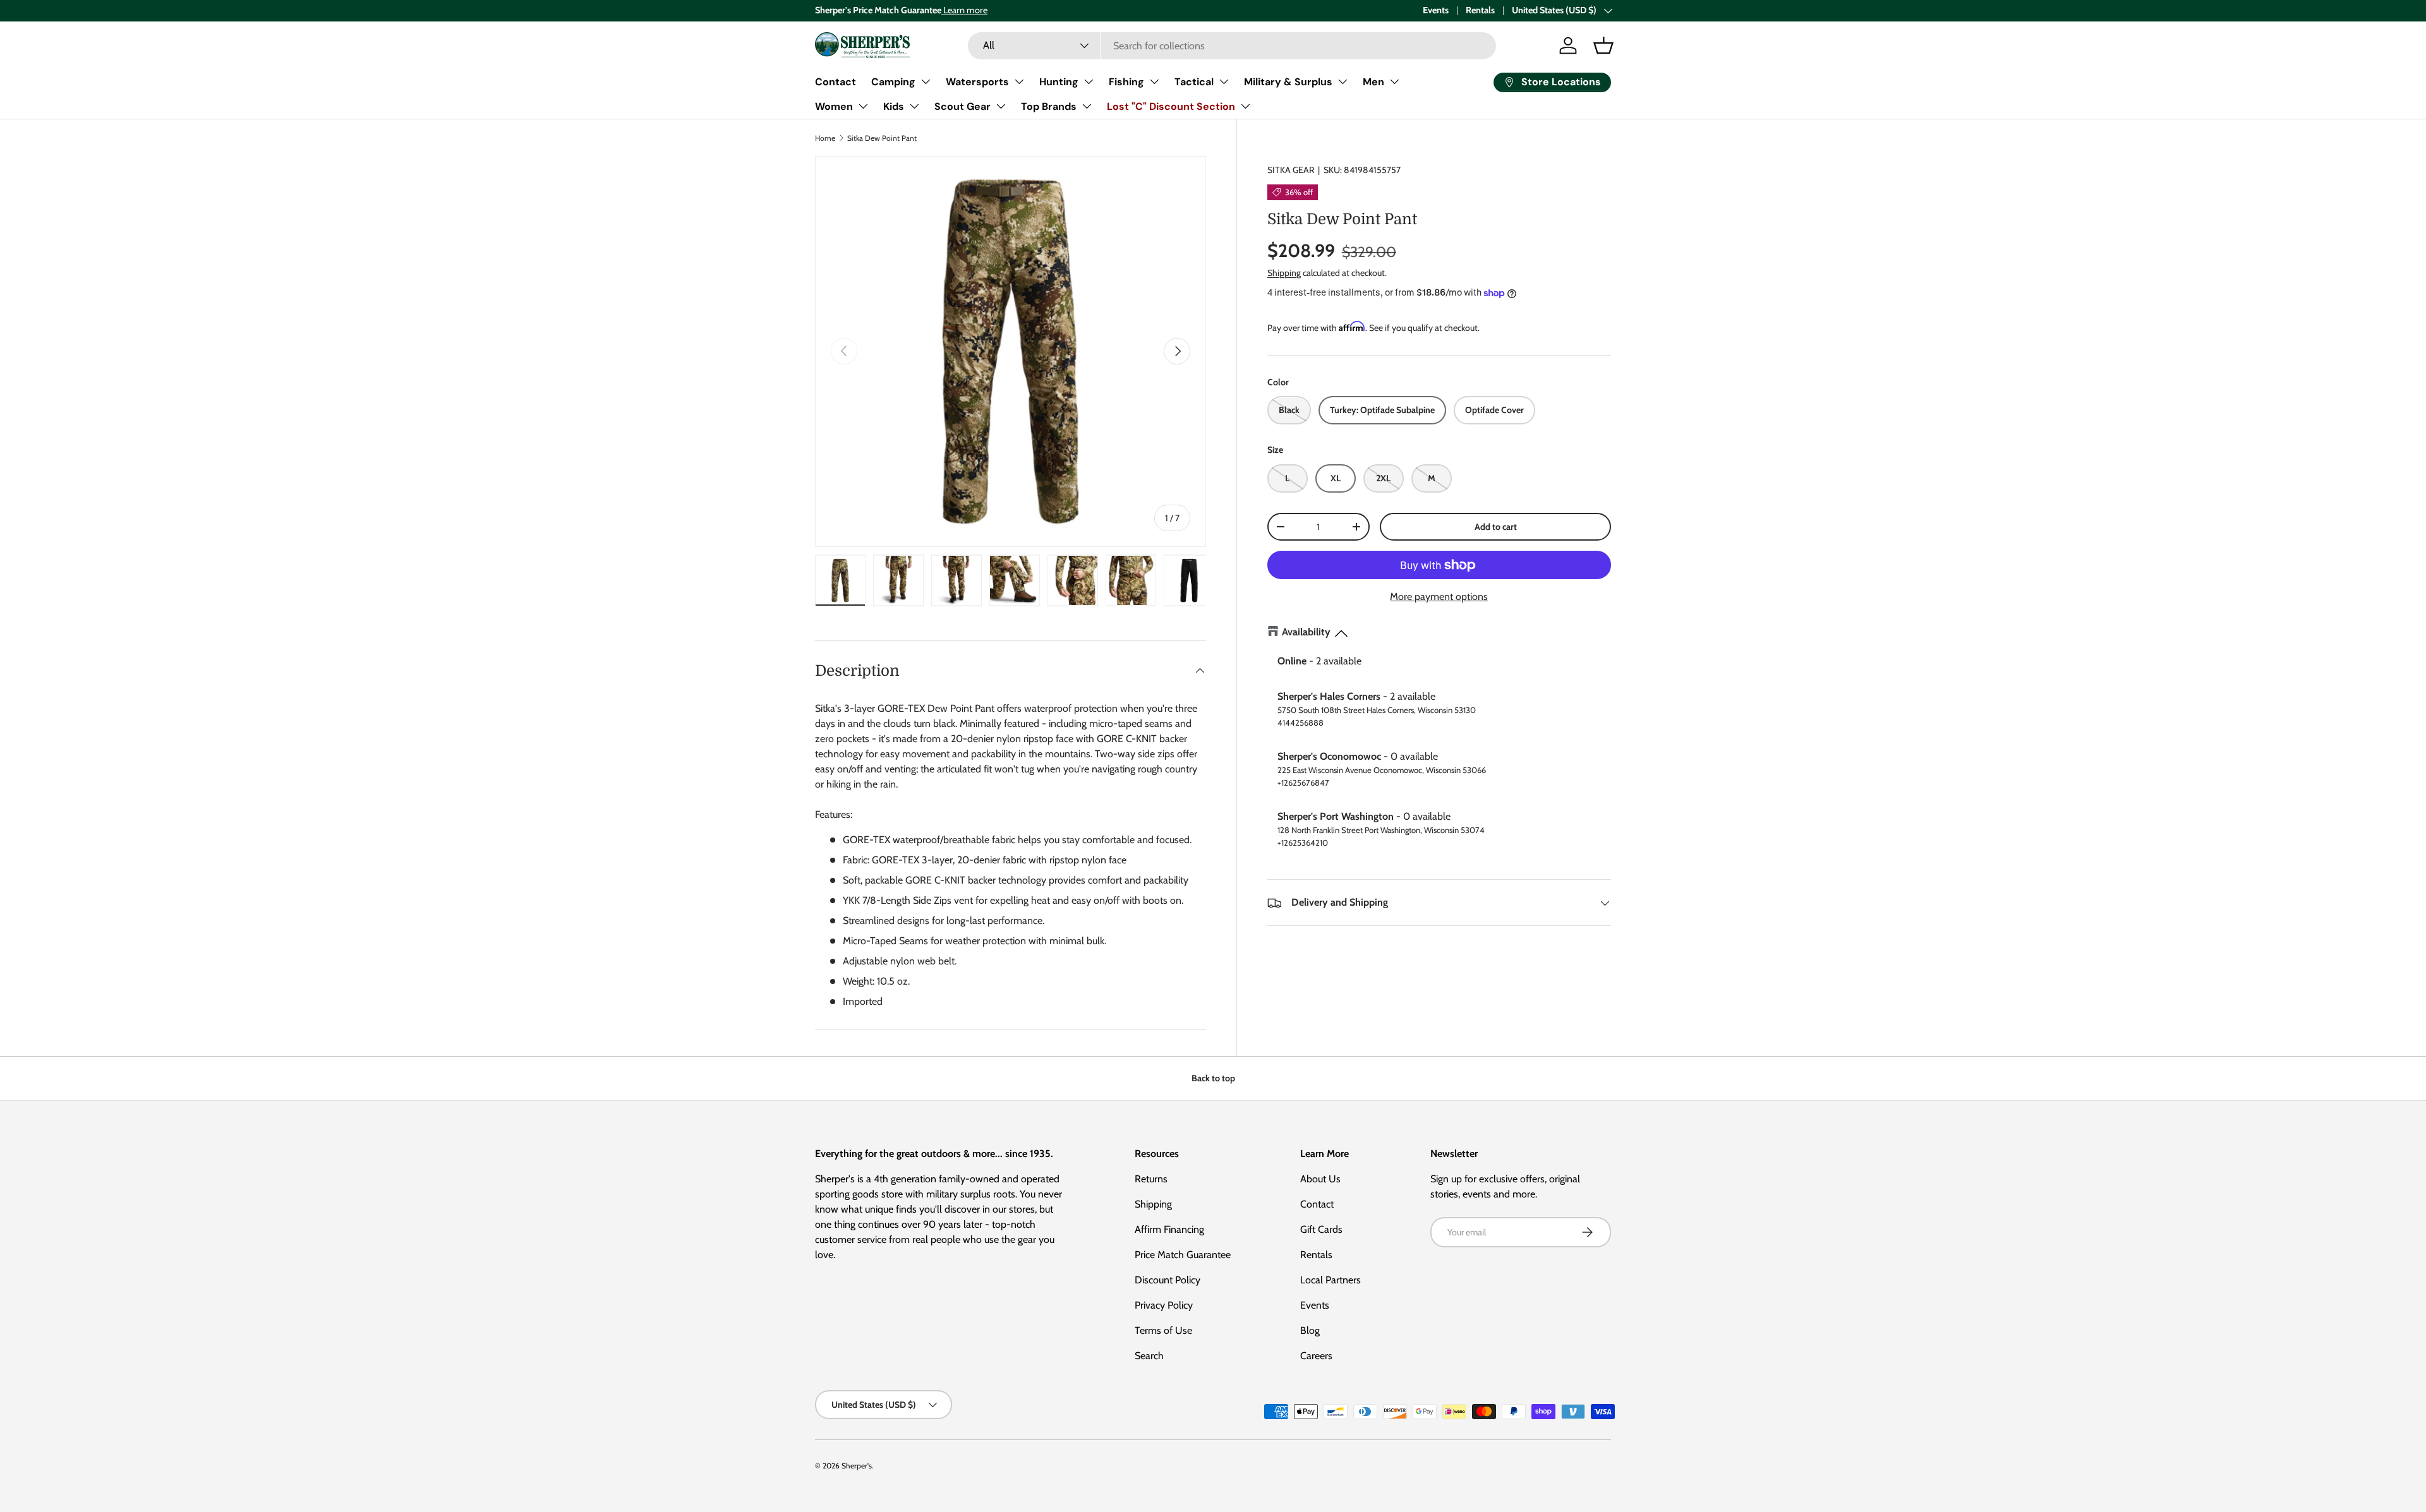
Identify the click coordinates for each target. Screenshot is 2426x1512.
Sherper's (857, 1466)
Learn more (964, 10)
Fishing (1126, 82)
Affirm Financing (1169, 1229)
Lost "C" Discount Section (1171, 106)
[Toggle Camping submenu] (926, 81)
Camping (893, 82)
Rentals (1480, 10)
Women (834, 106)
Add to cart (1496, 527)
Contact (836, 82)
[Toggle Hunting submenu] (1089, 81)
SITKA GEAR (1291, 170)
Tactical (1194, 82)
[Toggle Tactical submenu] (1224, 81)
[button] (1603, 45)
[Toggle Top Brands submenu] (1087, 106)
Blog (1310, 1330)
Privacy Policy (1164, 1305)
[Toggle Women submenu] (863, 106)
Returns (1151, 1179)
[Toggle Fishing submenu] (1154, 81)
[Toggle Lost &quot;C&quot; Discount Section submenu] (1245, 106)
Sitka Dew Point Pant (882, 138)
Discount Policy (1168, 1280)
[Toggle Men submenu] (1394, 81)
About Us (1320, 1179)
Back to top (1213, 1078)
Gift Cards (1321, 1229)
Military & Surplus (1288, 82)
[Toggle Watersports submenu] (1019, 81)
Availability (1306, 633)
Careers (1316, 1356)
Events (1436, 10)
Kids (894, 106)
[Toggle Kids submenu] (914, 106)
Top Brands (1049, 106)
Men (1373, 82)
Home (825, 138)
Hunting (1059, 82)
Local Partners (1331, 1280)
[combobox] (1232, 46)
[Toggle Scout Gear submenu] (1001, 106)
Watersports (977, 82)
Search (1149, 1356)
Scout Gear (963, 106)
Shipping (1284, 273)
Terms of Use (1163, 1330)
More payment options (1439, 597)
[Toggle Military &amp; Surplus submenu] (1343, 81)
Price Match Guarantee (1183, 1255)
